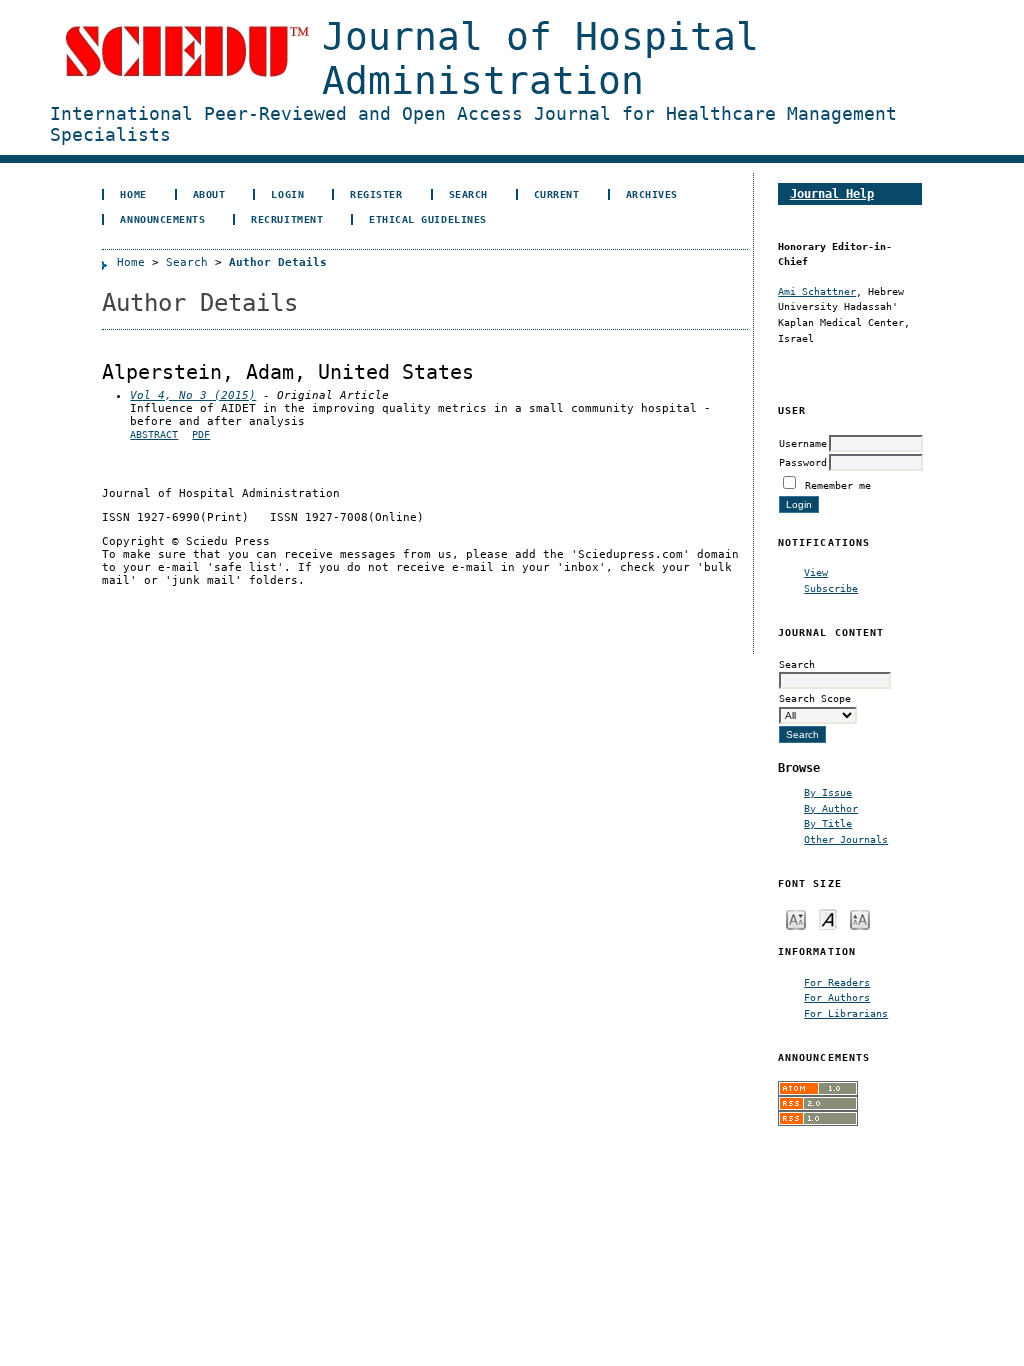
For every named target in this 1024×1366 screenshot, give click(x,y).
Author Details (278, 262)
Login (287, 194)
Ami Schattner (817, 291)
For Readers (837, 982)
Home (133, 194)
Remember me (838, 485)
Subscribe (831, 588)
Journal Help (832, 193)
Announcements (162, 219)
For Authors (837, 997)
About (209, 194)
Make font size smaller (796, 918)
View (816, 572)
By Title (828, 823)
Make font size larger (860, 918)
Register (376, 194)
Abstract (154, 434)
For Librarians (846, 1013)
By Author (831, 808)
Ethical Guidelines (427, 219)
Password (803, 462)
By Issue (828, 792)
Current (557, 194)
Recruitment (287, 219)
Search (468, 194)
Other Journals (846, 839)
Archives (652, 194)
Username (803, 443)
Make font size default (828, 918)
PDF (201, 434)
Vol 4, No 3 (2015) (193, 395)
